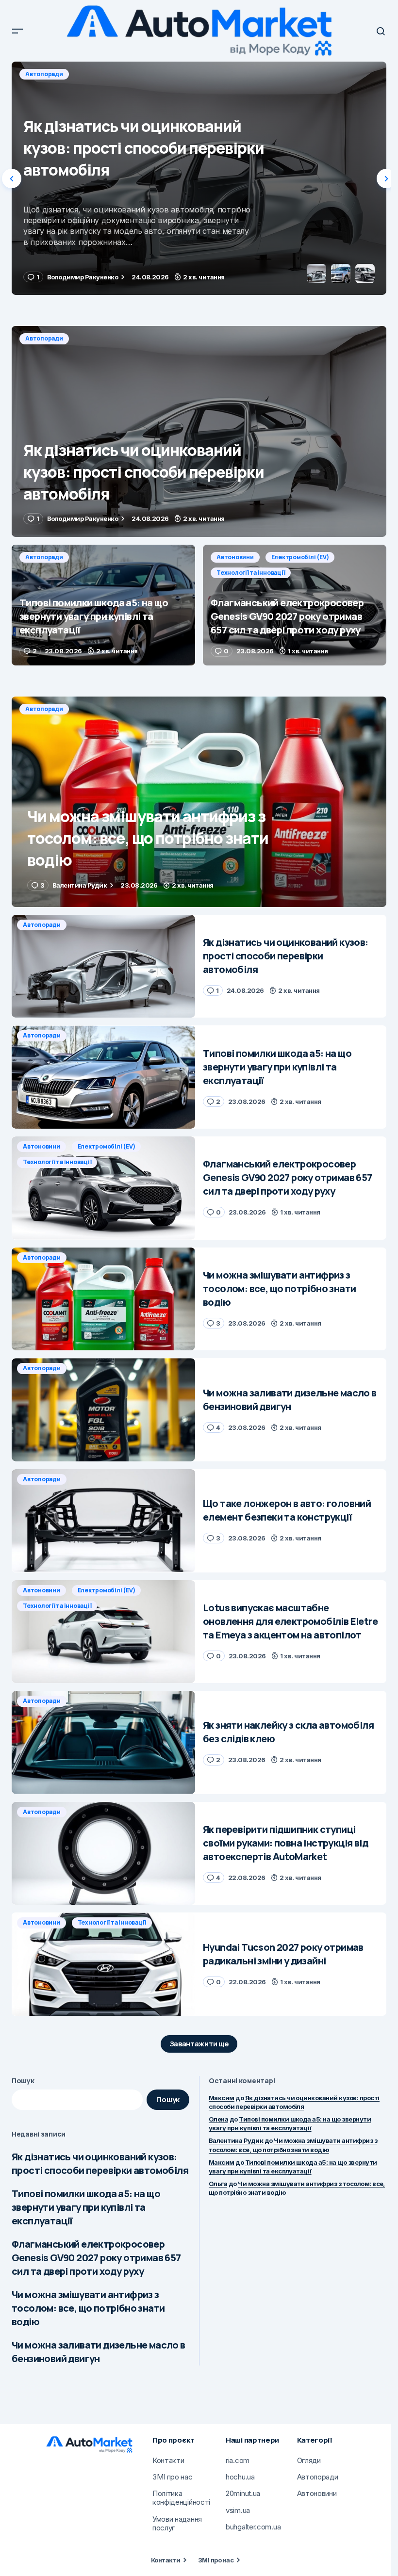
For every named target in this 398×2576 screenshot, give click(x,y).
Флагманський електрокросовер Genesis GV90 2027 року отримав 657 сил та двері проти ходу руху (96, 2258)
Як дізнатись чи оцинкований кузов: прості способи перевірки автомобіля (100, 2163)
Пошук (23, 2081)
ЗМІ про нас (216, 2560)
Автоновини (235, 557)
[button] (17, 31)
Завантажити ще (199, 2044)
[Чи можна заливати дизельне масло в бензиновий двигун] (103, 1410)
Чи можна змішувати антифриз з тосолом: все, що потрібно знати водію (88, 2308)
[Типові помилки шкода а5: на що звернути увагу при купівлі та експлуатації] (199, 178)
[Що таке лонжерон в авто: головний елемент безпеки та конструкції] (103, 1521)
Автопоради (44, 74)
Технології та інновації (251, 573)
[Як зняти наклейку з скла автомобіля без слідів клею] (103, 1742)
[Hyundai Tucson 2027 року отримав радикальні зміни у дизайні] (103, 1964)
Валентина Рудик (236, 2140)
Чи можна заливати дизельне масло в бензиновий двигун (99, 2352)
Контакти (166, 2560)
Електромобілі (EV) (300, 557)
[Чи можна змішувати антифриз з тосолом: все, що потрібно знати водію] (199, 802)
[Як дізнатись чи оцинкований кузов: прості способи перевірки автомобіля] (199, 431)
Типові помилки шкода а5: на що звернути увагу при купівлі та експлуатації (86, 2207)
